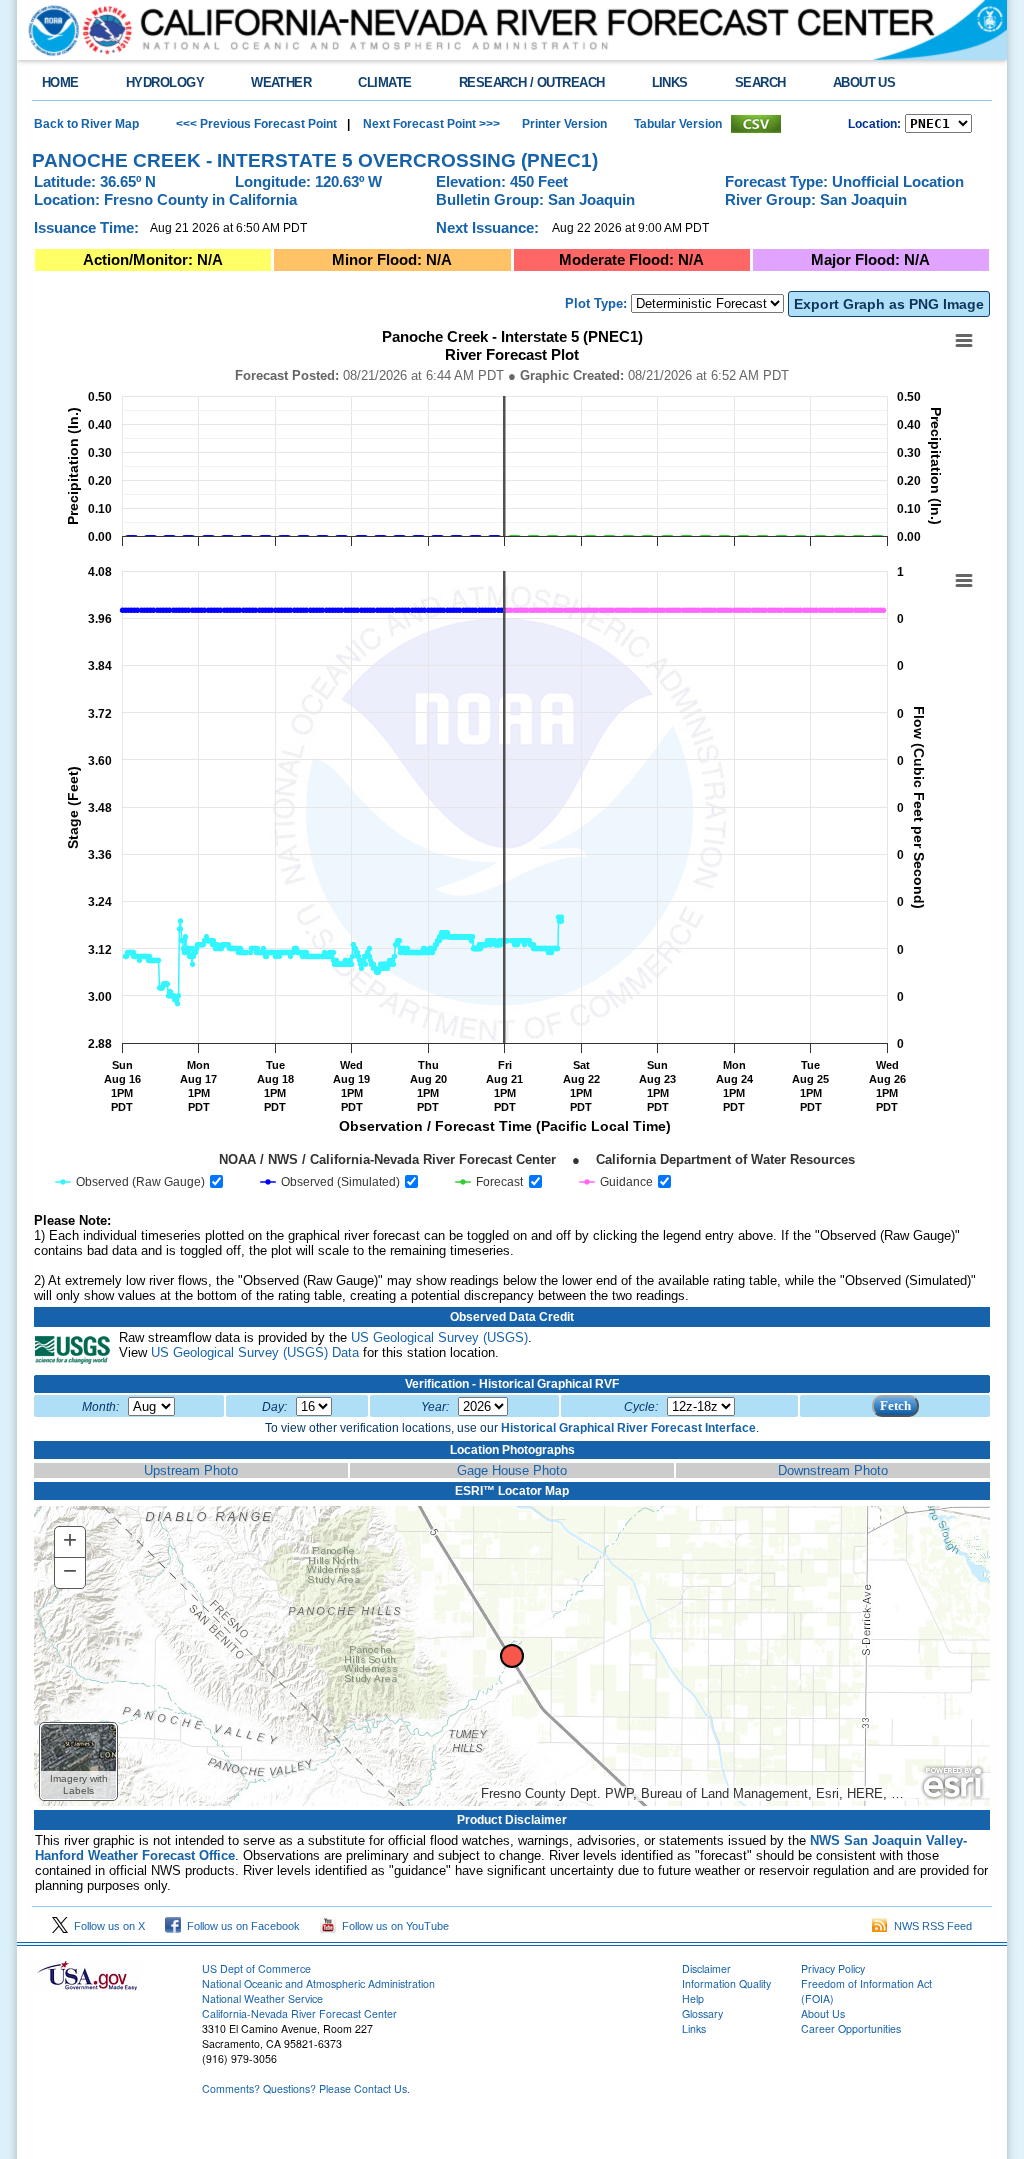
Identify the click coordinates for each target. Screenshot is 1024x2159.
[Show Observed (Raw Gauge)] (130, 1182)
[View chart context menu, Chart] (964, 581)
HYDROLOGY (165, 82)
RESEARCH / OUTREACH (532, 82)
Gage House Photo (512, 1470)
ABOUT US (864, 82)
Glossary (702, 2013)
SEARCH (760, 82)
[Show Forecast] (490, 1182)
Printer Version (564, 124)
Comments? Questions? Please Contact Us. (306, 2088)
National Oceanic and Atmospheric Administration (318, 1983)
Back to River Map (86, 124)
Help (693, 1998)
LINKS (670, 82)
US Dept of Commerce (256, 1968)
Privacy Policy (833, 1968)
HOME (60, 82)
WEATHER (281, 82)
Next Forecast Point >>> (430, 124)
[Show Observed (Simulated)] (330, 1182)
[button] (78, 1761)
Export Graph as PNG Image (889, 304)
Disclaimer (706, 1968)
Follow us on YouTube (392, 1926)
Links (694, 2028)
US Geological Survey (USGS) (439, 1337)
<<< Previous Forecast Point (256, 124)
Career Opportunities (851, 2028)
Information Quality (726, 1983)
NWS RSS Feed (930, 1926)
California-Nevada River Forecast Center (299, 2013)
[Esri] (952, 1783)
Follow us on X (106, 1926)
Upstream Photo (191, 1470)
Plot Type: (596, 303)
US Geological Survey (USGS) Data (255, 1352)
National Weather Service (262, 1998)
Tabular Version (678, 124)
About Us (823, 2013)
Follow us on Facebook (240, 1926)
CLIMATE (384, 82)
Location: (874, 124)
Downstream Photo (833, 1470)
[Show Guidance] (616, 1182)
